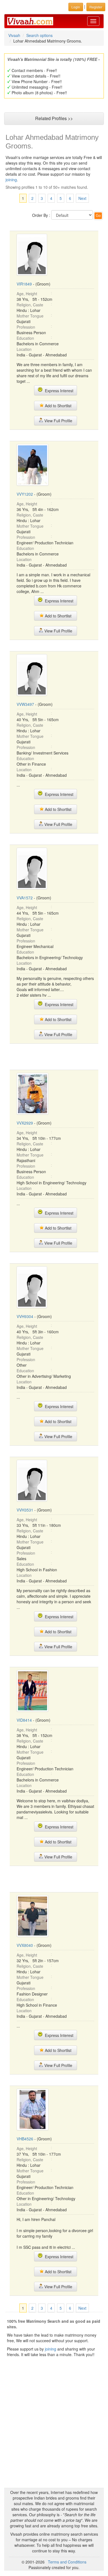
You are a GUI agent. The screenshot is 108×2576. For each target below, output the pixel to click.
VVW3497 (25, 704)
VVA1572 (25, 898)
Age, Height (27, 294)
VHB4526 (25, 2139)
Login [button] (76, 7)
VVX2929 (25, 1123)
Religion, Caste (30, 305)
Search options (39, 35)
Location (24, 349)
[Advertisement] (54, 1056)
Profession (26, 327)
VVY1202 (25, 494)
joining (11, 180)
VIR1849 (24, 284)
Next (82, 198)
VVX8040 (25, 1945)
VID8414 (24, 1720)
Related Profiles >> (54, 118)
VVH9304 (25, 1316)
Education (25, 338)
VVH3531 (25, 1510)
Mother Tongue (30, 316)
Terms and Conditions (67, 2562)
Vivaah (14, 35)
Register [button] (96, 7)
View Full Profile (58, 421)
